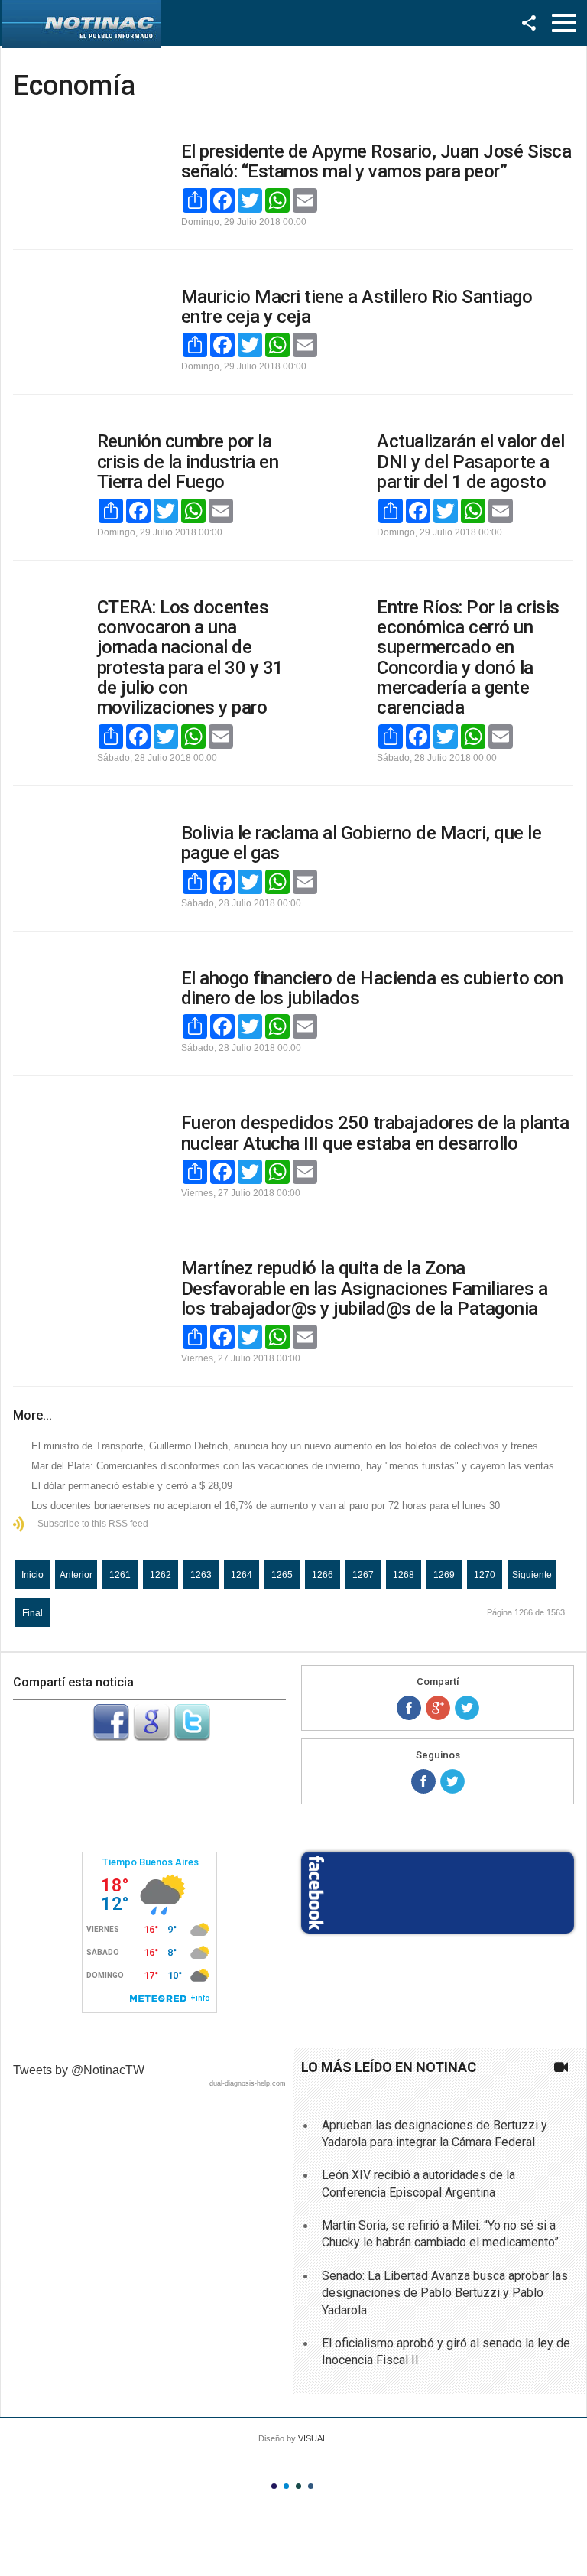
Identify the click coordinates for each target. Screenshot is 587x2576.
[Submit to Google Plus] (151, 1737)
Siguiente (532, 1575)
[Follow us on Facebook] (423, 1781)
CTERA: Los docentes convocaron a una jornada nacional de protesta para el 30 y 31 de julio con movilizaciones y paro (190, 658)
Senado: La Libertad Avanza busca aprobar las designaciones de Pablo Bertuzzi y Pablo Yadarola (445, 2293)
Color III (298, 2486)
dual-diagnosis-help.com (248, 2083)
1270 (485, 1575)
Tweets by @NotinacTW (79, 2070)
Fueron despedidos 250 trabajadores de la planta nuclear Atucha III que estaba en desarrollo (375, 1133)
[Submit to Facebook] (111, 1737)
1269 (444, 1575)
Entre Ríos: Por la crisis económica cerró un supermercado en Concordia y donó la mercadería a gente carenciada (468, 658)
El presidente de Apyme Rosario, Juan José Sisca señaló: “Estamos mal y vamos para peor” (376, 161)
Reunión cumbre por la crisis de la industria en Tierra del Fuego (188, 462)
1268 (404, 1575)
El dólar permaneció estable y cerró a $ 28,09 (132, 1486)
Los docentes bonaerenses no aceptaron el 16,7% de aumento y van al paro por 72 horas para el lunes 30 (266, 1506)
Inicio (32, 1575)
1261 (120, 1575)
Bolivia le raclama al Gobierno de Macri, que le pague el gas (362, 843)
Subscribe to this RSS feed (93, 1524)
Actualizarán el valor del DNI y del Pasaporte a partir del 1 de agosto (471, 462)
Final (32, 1613)
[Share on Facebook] (409, 1708)
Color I (274, 2486)
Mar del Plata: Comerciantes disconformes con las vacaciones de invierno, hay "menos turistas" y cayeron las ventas (293, 1466)
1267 (363, 1575)
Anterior (76, 1575)
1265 (282, 1575)
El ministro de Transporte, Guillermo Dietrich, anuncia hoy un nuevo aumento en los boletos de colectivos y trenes (285, 1446)
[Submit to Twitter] (192, 1737)
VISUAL (313, 2438)
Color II (286, 2486)
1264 (242, 1575)
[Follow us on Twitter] (452, 1781)
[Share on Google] (438, 1708)
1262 (161, 1575)
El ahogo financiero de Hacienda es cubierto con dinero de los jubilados (372, 988)
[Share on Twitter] (467, 1708)
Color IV (311, 2486)
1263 (201, 1575)
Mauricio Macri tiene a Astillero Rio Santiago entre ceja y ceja (357, 307)
